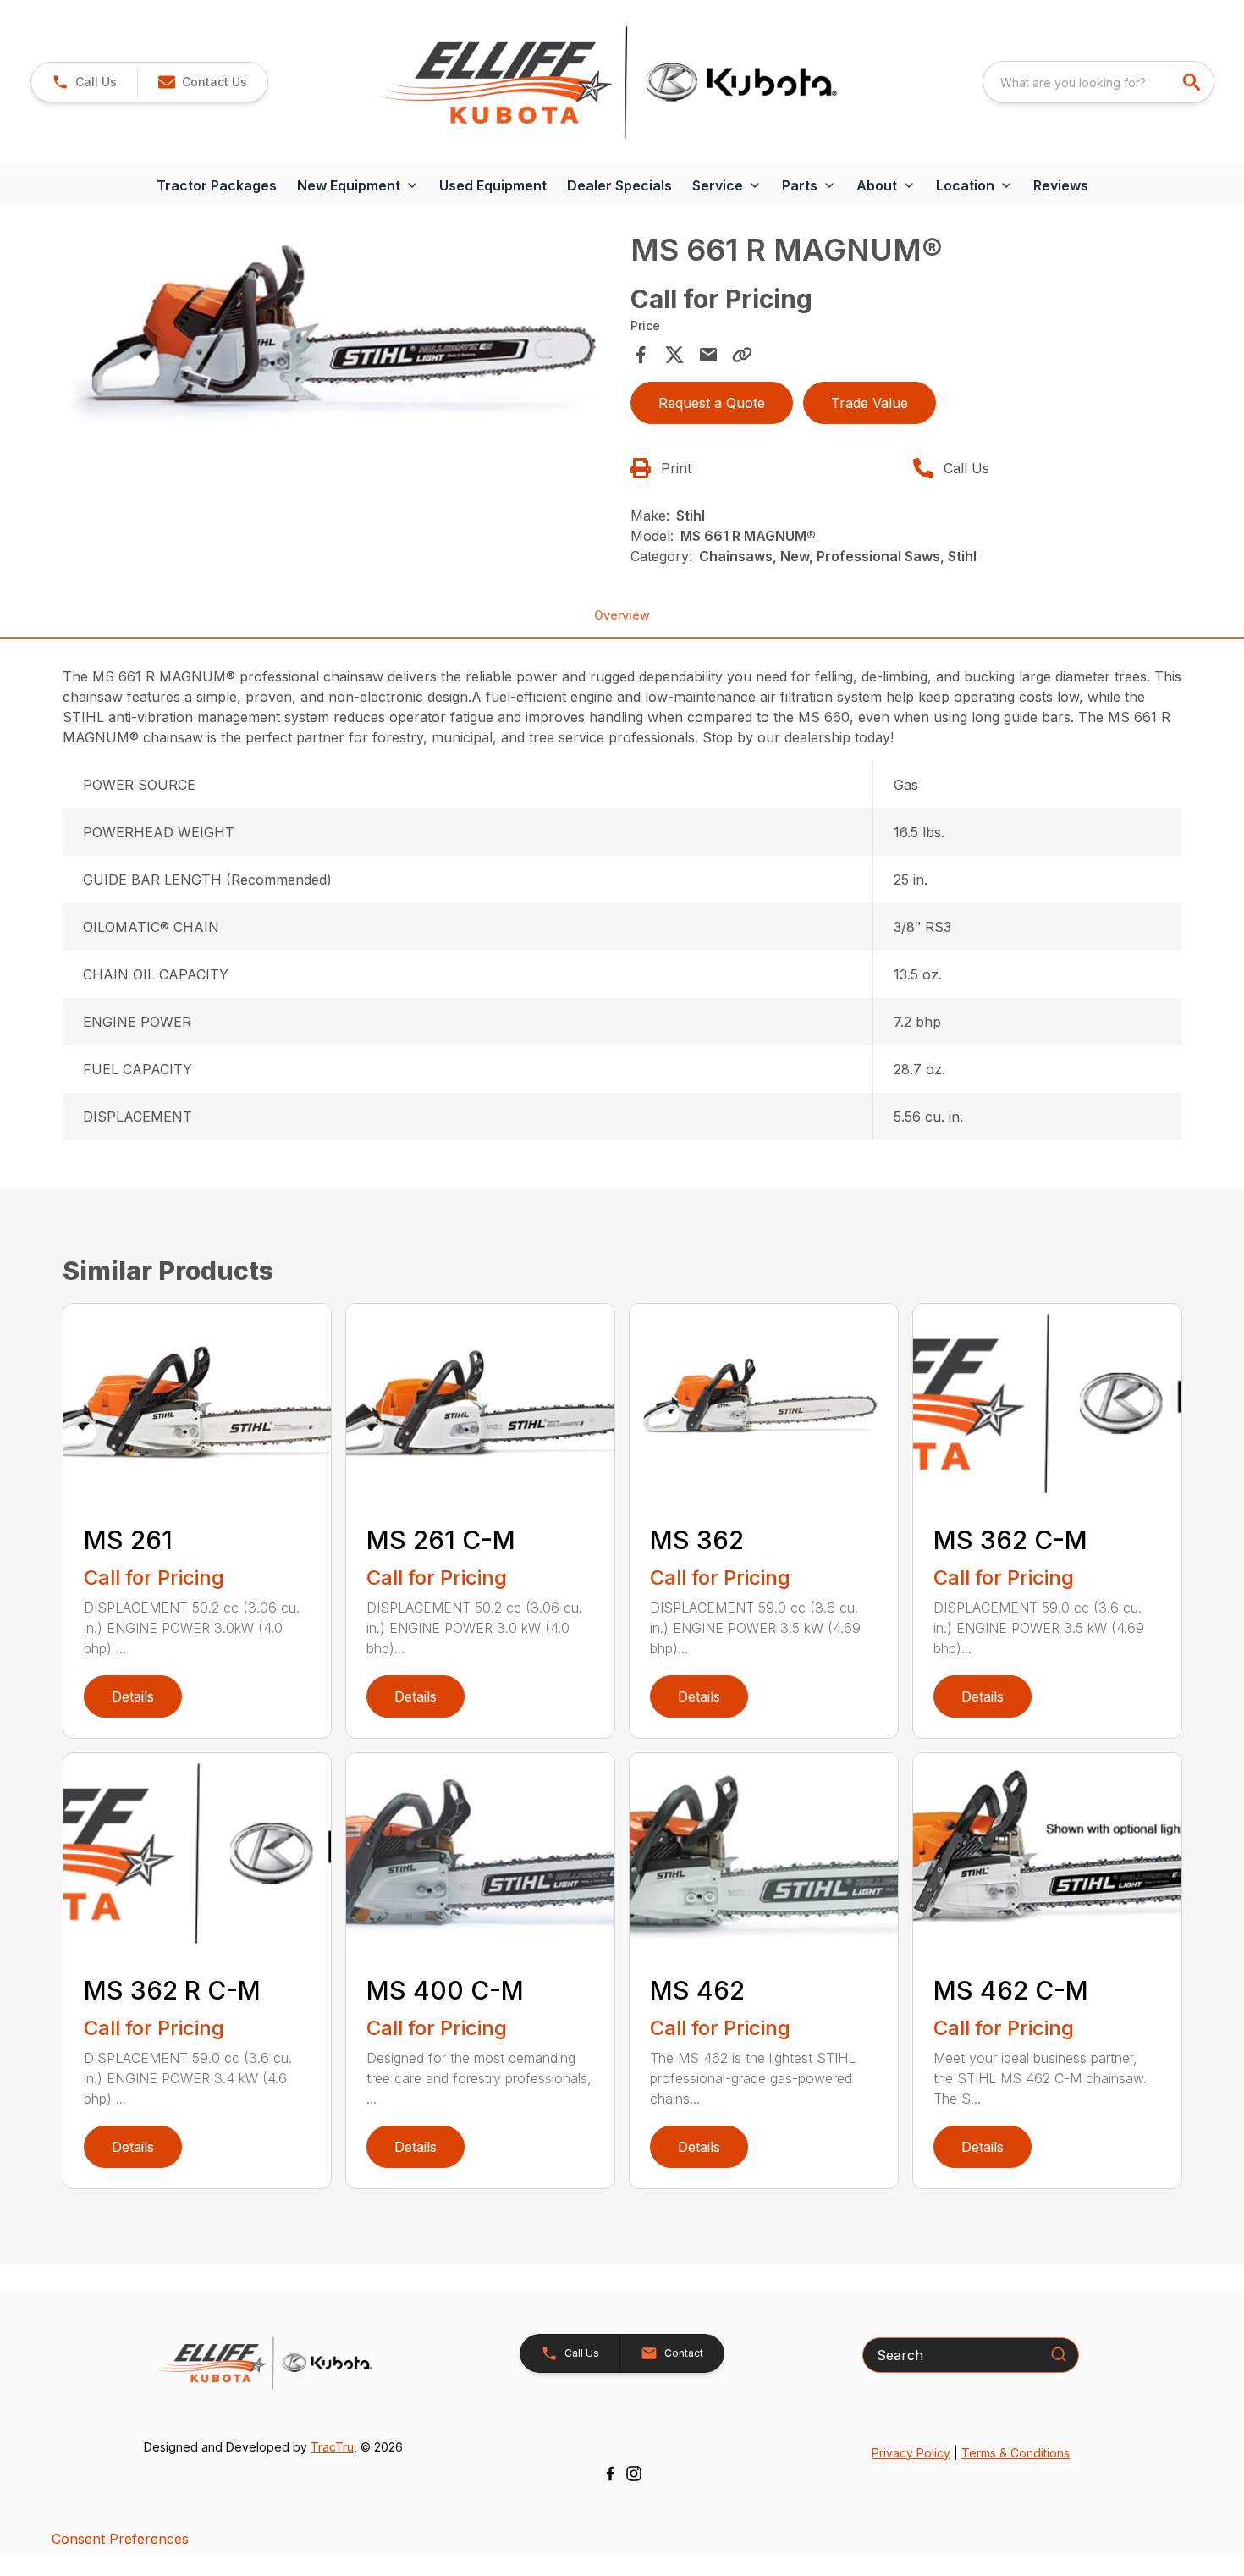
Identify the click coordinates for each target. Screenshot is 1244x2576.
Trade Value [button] (870, 403)
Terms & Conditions (1016, 2453)
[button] (84, 82)
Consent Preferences (120, 2539)
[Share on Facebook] (641, 355)
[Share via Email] (708, 355)
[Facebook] (610, 2474)
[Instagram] (634, 2474)
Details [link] (133, 1696)
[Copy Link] (742, 355)
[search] (1193, 82)
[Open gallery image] (342, 339)
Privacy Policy (911, 2453)
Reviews (1061, 185)
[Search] (1059, 2354)
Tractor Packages (217, 185)
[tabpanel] (342, 342)
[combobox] (1098, 82)
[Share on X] (674, 355)
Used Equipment (493, 185)
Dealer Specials (619, 185)
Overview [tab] (622, 615)
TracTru (332, 2447)
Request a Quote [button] (712, 403)
